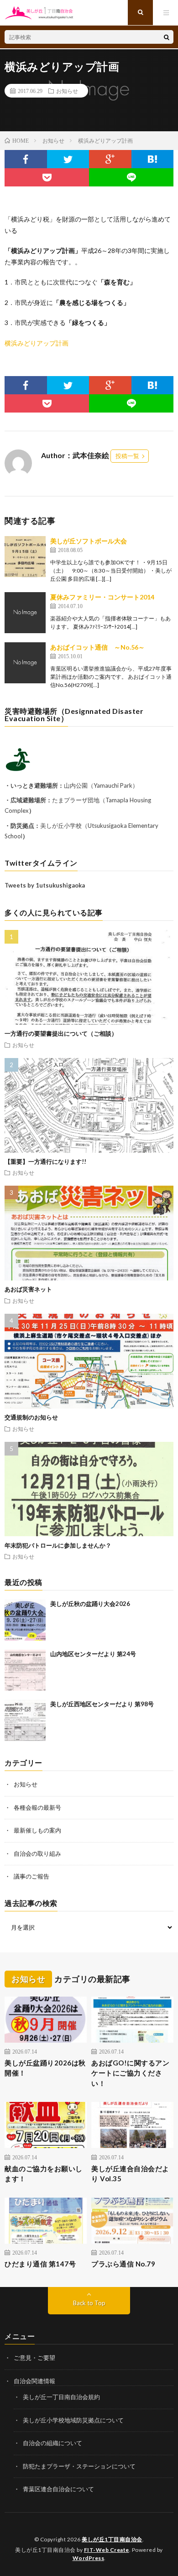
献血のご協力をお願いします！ (44, 2174)
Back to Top (89, 2303)
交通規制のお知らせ (31, 1417)
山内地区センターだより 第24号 (93, 1654)
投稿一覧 (127, 456)
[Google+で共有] (110, 159)
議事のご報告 (31, 1876)
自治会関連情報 (34, 2381)
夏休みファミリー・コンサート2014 (102, 597)
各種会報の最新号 (37, 1807)
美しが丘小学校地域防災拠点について (73, 2420)
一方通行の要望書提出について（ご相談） (61, 1033)
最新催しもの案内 (37, 1830)
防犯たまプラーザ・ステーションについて (79, 2466)
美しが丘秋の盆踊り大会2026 (90, 1604)
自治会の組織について (52, 2443)
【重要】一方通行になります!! (45, 1162)
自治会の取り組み (37, 1853)
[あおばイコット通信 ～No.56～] (25, 663)
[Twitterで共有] (68, 159)
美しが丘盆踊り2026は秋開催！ (45, 2068)
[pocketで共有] (47, 177)
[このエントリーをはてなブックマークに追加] (153, 159)
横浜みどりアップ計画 (37, 343)
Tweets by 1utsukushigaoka (45, 885)
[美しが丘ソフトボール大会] (25, 557)
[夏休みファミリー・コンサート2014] (25, 613)
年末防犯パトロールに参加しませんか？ (58, 1545)
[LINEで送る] (131, 177)
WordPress (89, 2558)
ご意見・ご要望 (34, 2358)
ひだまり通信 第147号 (40, 2264)
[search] (167, 37)
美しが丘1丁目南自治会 (112, 2539)
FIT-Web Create (107, 2550)
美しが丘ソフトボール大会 (89, 541)
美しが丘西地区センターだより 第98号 (102, 1704)
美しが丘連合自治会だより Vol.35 (130, 2174)
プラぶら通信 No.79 (123, 2264)
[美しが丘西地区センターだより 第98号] (25, 1720)
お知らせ (67, 91)
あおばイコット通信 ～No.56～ (97, 647)
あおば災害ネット (28, 1289)
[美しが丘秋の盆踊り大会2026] (25, 1620)
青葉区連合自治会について (58, 2489)
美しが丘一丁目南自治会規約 (61, 2397)
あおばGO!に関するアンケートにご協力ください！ (130, 2073)
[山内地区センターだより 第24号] (25, 1670)
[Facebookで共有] (26, 159)
